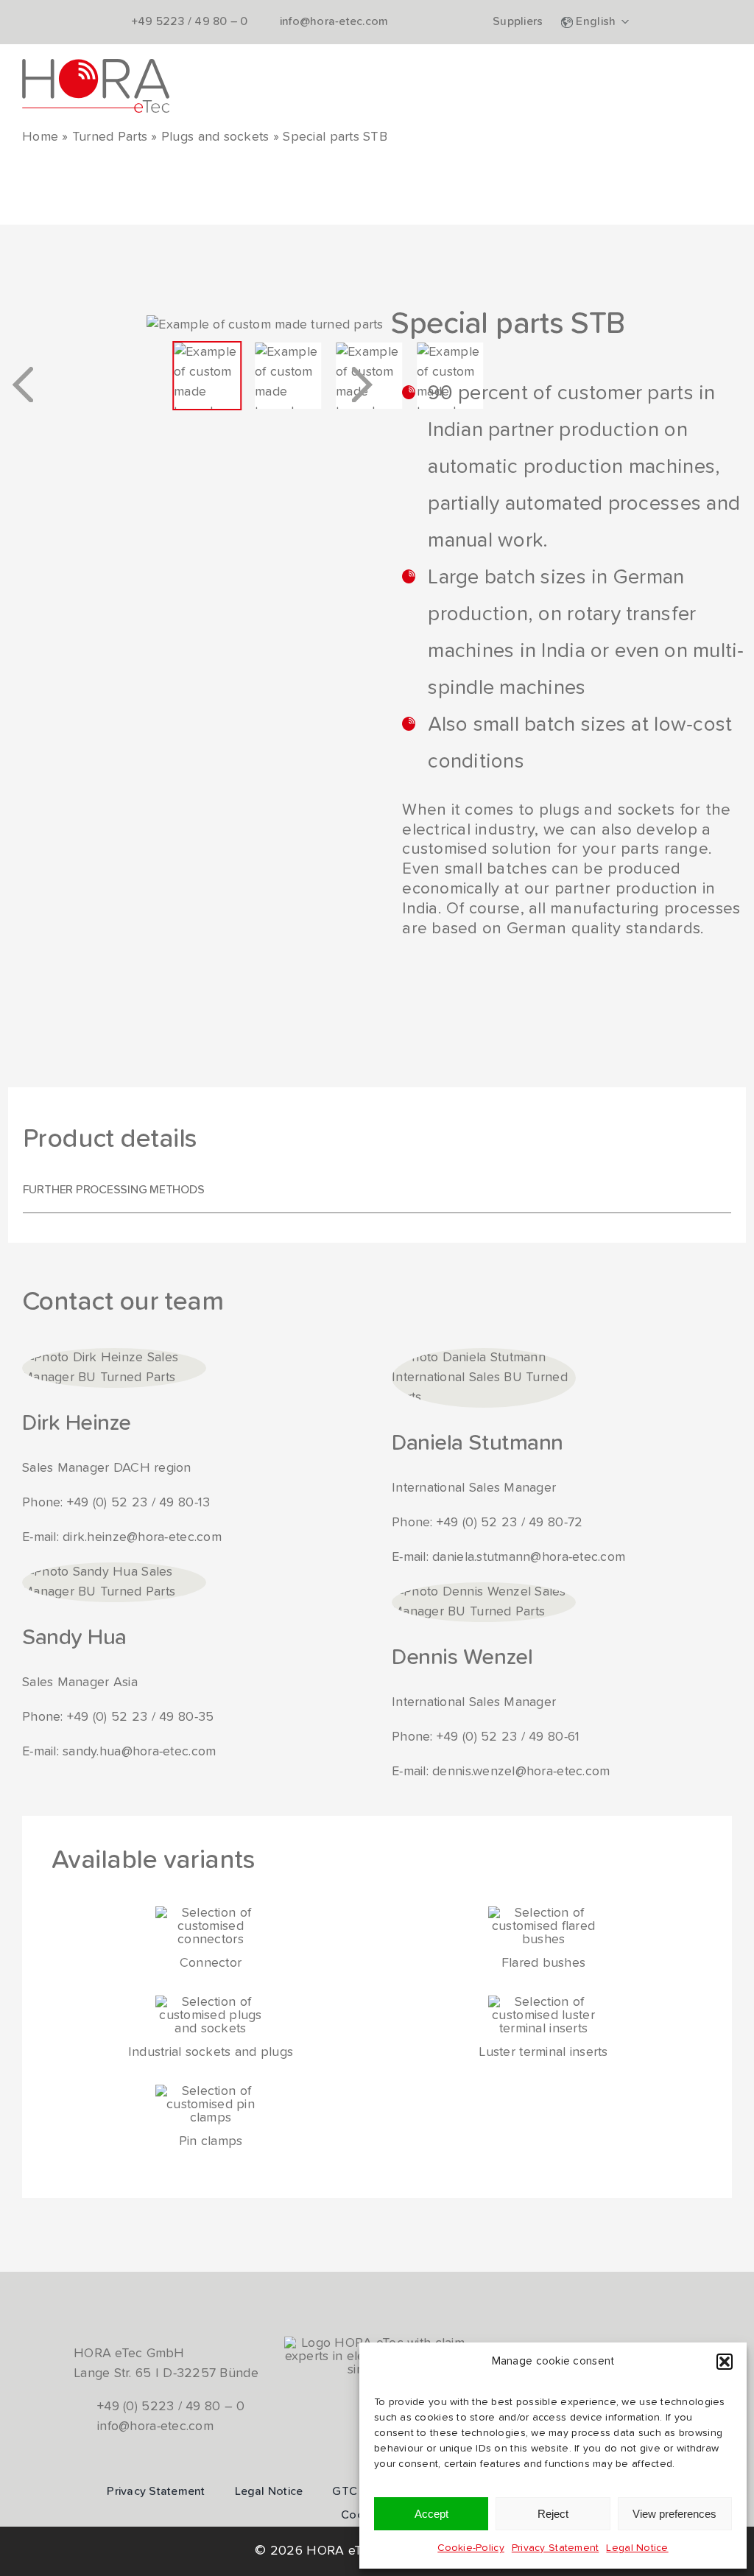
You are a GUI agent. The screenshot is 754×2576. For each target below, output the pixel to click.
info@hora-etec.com (155, 2426)
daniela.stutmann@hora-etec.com (529, 1557)
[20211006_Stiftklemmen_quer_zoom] (211, 2091)
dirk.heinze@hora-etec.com (142, 1537)
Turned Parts (110, 137)
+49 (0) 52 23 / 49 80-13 (138, 1503)
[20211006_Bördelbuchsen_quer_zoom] (543, 1913)
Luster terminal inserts (543, 2052)
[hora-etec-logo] (96, 66)
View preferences (674, 2514)
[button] (725, 2362)
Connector (211, 1963)
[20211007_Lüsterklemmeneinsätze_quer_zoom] (543, 2002)
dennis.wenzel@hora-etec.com (521, 1772)
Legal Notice (637, 2548)
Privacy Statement (556, 2548)
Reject (553, 2514)
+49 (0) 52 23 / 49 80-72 (510, 1523)
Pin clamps (211, 2141)
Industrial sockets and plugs (211, 2052)
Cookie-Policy (471, 2548)
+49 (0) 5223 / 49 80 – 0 (171, 2407)
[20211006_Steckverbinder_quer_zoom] (211, 1913)
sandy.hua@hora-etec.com (139, 1752)
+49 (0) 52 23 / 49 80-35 (140, 1717)
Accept (431, 2514)
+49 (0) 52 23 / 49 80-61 (508, 1737)
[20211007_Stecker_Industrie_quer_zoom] (211, 2002)
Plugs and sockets (215, 137)
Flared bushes (544, 1963)
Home (40, 137)
